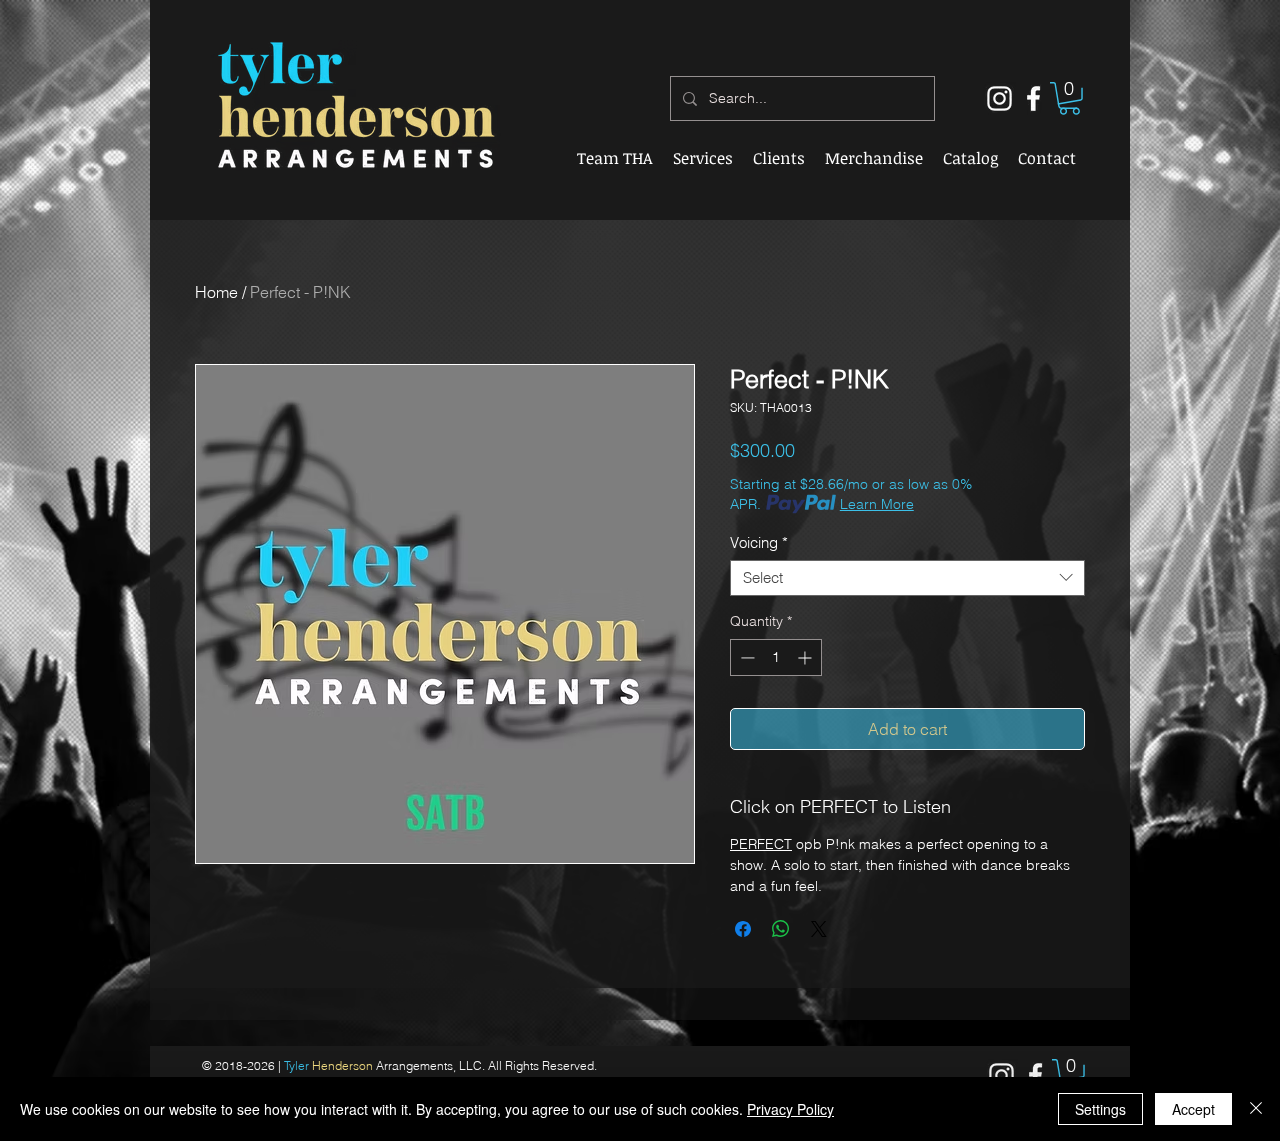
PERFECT (761, 844)
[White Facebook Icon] (1033, 98)
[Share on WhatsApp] (781, 929)
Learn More (877, 504)
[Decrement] (745, 657)
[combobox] (907, 578)
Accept (1193, 1109)
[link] (1069, 98)
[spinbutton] (776, 657)
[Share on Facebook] (743, 929)
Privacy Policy (790, 1109)
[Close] (1256, 1109)
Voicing (759, 543)
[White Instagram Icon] (999, 98)
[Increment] (806, 657)
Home (216, 292)
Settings (1100, 1109)
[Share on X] (819, 929)
